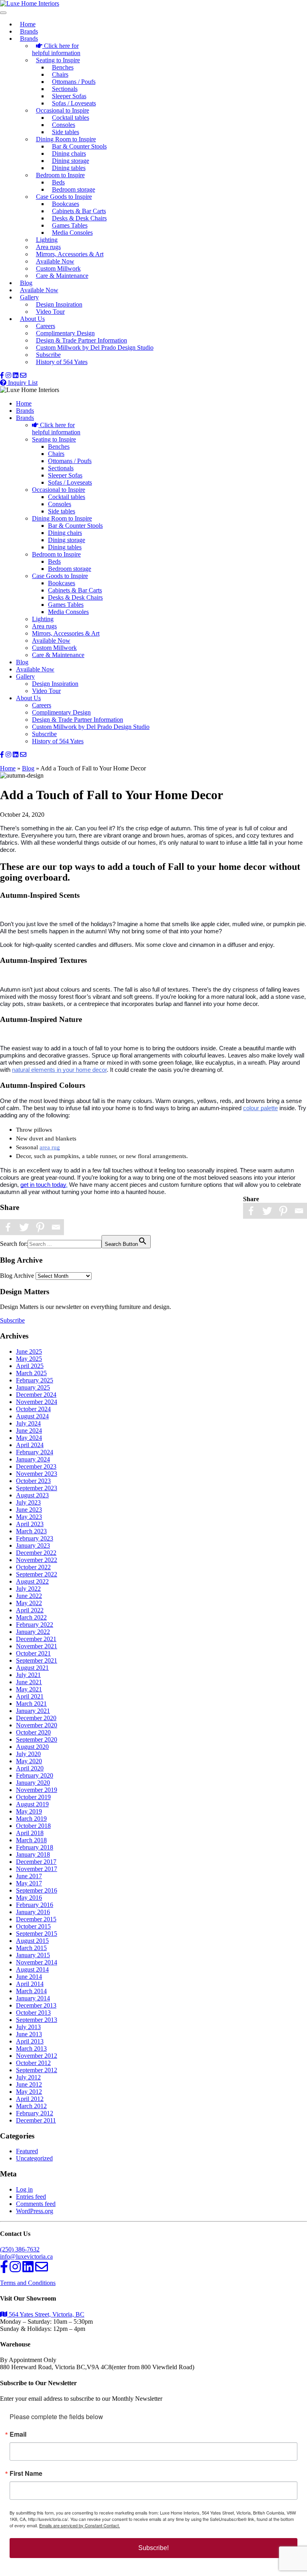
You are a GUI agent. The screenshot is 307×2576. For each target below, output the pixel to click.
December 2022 (36, 1553)
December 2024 (36, 1395)
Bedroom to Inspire (60, 175)
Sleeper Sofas (69, 96)
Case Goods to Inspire (64, 197)
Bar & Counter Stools (79, 146)
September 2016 (37, 1890)
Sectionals (65, 89)
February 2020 (35, 1775)
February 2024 (35, 1452)
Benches (63, 67)
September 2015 (37, 1933)
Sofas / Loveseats (74, 103)
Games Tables (70, 225)
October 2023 (33, 1481)
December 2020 (36, 1718)
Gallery (29, 297)
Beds (58, 182)
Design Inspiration (59, 304)
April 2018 (30, 1833)
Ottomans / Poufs (74, 82)
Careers (46, 326)
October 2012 (33, 2063)
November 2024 (37, 1402)
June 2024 (29, 1431)
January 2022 (33, 1632)
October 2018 (33, 1826)
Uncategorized (34, 2158)
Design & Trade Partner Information (82, 340)
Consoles (64, 125)
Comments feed (36, 2204)
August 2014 (32, 1969)
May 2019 (29, 1811)
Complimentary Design (65, 333)
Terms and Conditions (28, 2283)
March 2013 (31, 2048)
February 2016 (35, 1905)
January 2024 (33, 1459)
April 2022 (30, 1610)
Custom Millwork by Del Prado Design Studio (95, 347)
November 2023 (37, 1474)
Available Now (55, 261)
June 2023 (29, 1510)
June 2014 (29, 1977)
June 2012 (29, 2084)
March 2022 (31, 1617)
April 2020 (30, 1768)
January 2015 (33, 1955)
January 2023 (33, 1545)
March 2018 (31, 1840)
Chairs (60, 74)
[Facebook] (251, 1211)
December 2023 (36, 1466)
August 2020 (32, 1747)
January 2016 (33, 1912)
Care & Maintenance (62, 276)
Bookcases (66, 204)
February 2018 (35, 1847)
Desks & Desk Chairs (79, 218)
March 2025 (31, 1373)
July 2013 (28, 2027)
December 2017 (36, 1862)
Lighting (47, 240)
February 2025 (35, 1380)
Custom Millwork (58, 268)
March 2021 (31, 1704)
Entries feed (31, 2197)
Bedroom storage (74, 189)
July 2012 (28, 2077)
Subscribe (48, 355)
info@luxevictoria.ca (26, 2256)
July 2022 (28, 1589)
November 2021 (37, 1646)
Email (18, 2434)
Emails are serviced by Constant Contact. (80, 2525)
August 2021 (32, 1668)
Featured (27, 2151)
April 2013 (30, 2041)
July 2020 (28, 1754)
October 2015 (33, 1926)
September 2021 (37, 1660)
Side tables (66, 132)
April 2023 (30, 1524)
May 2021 (29, 1689)
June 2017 (29, 1876)
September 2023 (37, 1488)
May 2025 (29, 1359)
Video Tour (50, 312)
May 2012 (29, 2092)
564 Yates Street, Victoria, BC (46, 2314)
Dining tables (69, 168)
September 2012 (37, 2070)
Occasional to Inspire (63, 110)
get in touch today (43, 1185)
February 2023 (35, 1538)
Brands (29, 31)
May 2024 (29, 1438)
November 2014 (37, 1962)
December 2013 (36, 2005)
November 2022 (37, 1560)
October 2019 (33, 1797)
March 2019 (31, 1819)
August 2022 (32, 1581)
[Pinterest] (283, 1211)
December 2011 (36, 2120)
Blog (26, 283)
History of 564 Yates (62, 362)
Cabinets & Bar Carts (79, 211)
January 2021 (33, 1711)
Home (28, 24)
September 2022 (37, 1574)
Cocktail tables (71, 118)
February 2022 (35, 1625)
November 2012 (37, 2056)
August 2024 (32, 1416)
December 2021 (36, 1639)
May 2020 (29, 1761)
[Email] (299, 1211)
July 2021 (28, 1675)
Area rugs (48, 247)
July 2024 (28, 1423)
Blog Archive (17, 1276)
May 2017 (29, 1883)
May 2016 (29, 1898)
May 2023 (29, 1517)
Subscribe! (153, 2548)
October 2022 (33, 1567)
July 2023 (28, 1502)
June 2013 (29, 2034)
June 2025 (29, 1351)
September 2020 (37, 1739)
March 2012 (31, 2106)
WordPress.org (35, 2211)
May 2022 (29, 1603)
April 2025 (30, 1366)
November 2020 (37, 1725)
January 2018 (33, 1854)
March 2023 (31, 1531)
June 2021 (29, 1682)
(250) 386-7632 (20, 2249)
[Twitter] (267, 1211)
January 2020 (33, 1783)
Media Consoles (72, 233)
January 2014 (33, 1998)
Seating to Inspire (58, 60)
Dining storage (71, 161)
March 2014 (31, 1991)
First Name (26, 2473)
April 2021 (30, 1696)
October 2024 (33, 1409)
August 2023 (32, 1495)
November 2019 (37, 1790)
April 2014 (30, 1984)
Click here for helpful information (56, 49)
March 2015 (31, 1948)
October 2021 (33, 1653)
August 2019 (32, 1804)
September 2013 (37, 2020)
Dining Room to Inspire (66, 139)
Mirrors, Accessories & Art (70, 254)
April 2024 (30, 1445)
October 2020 (33, 1732)
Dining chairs (69, 153)
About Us (32, 319)
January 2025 (33, 1387)
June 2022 (29, 1596)
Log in (24, 2189)
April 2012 (30, 2099)
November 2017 (37, 1869)
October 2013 (33, 2013)
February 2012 (35, 2113)
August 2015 (32, 1941)
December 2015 (36, 1919)
